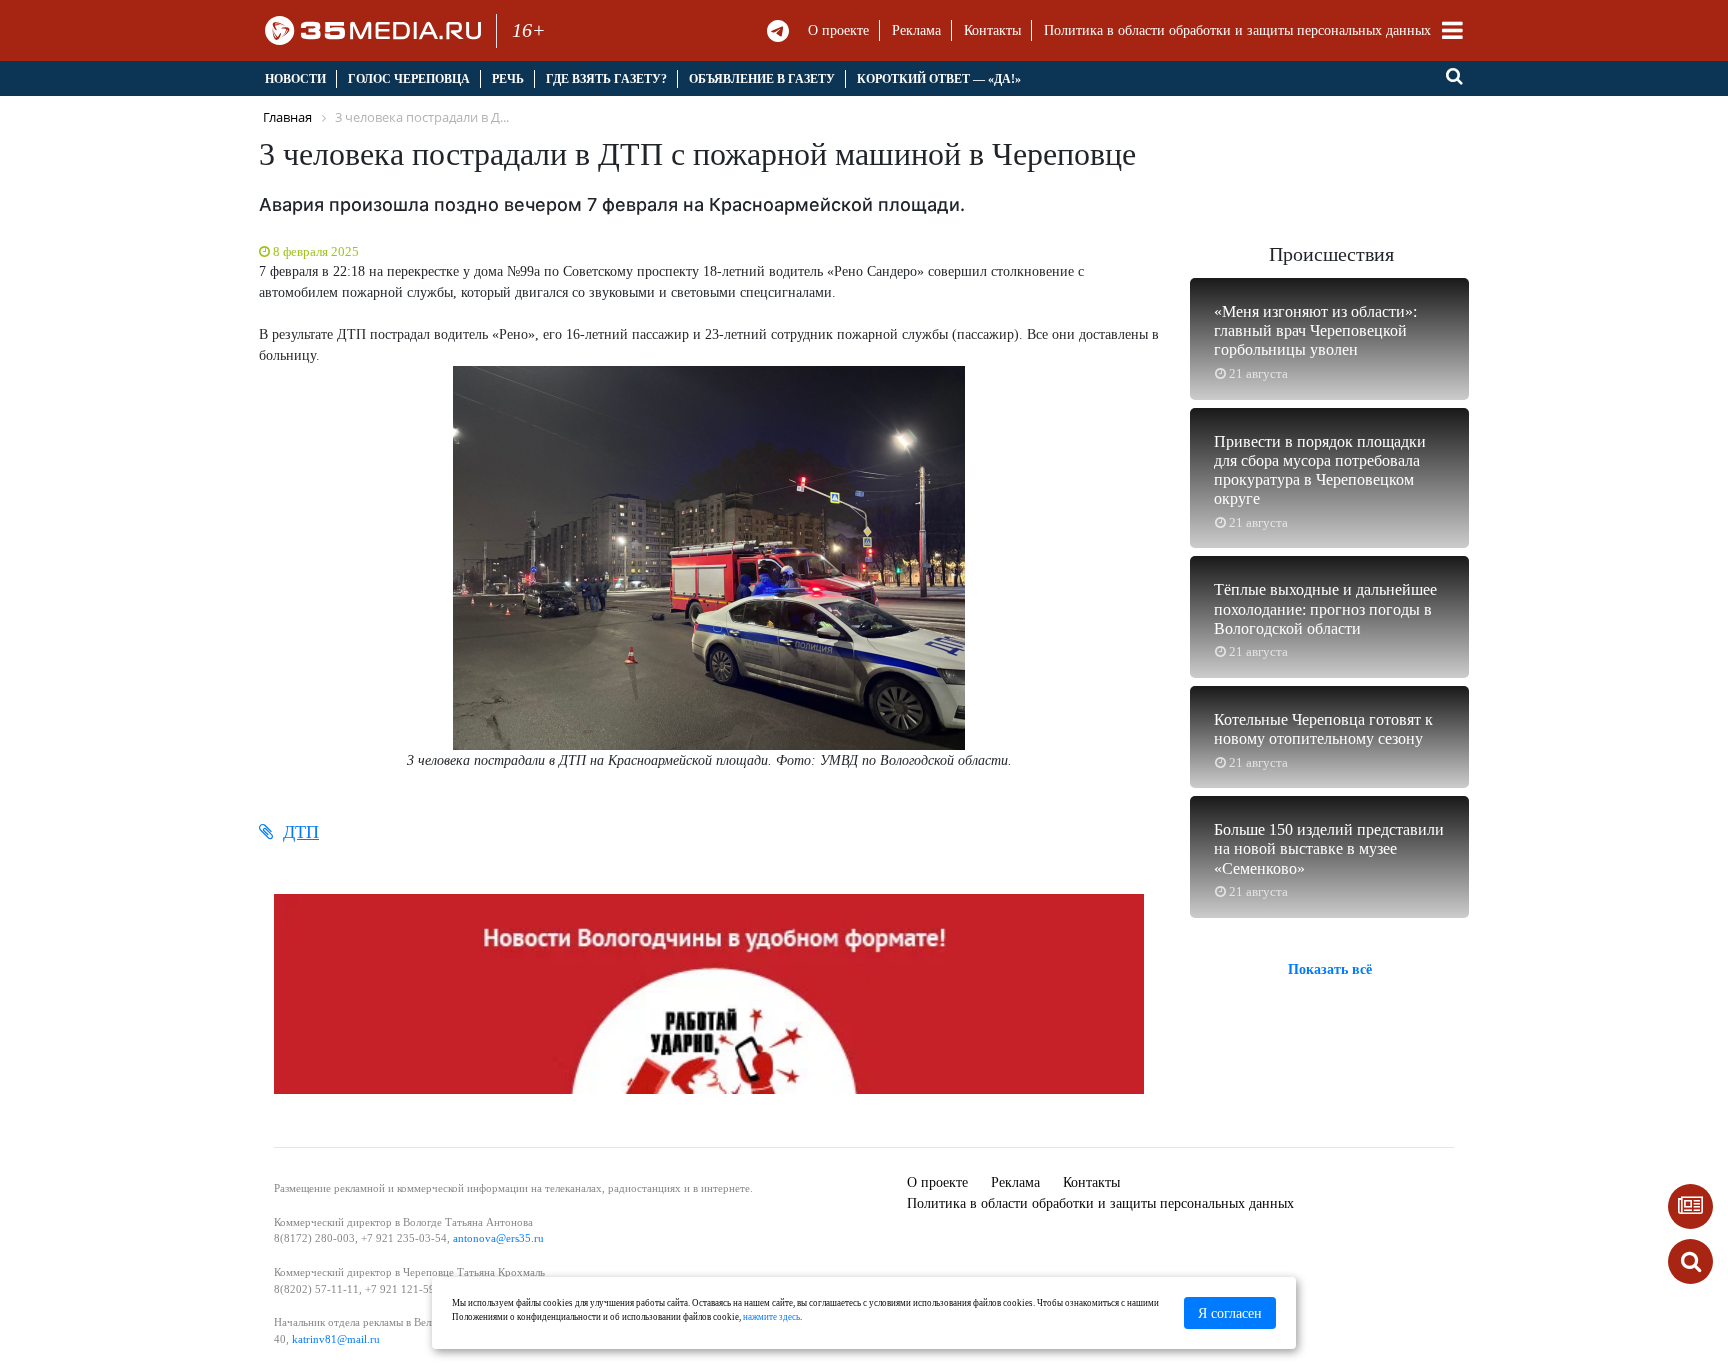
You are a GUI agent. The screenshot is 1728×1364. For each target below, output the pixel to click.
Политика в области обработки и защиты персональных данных (1237, 30)
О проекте (838, 30)
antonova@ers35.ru (498, 1238)
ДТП (301, 832)
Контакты (992, 30)
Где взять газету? (606, 79)
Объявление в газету (762, 79)
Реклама (916, 30)
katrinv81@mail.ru (336, 1339)
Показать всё (1330, 968)
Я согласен (1230, 1313)
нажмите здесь (771, 1317)
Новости (295, 79)
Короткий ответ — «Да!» (939, 79)
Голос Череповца (409, 79)
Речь (508, 79)
